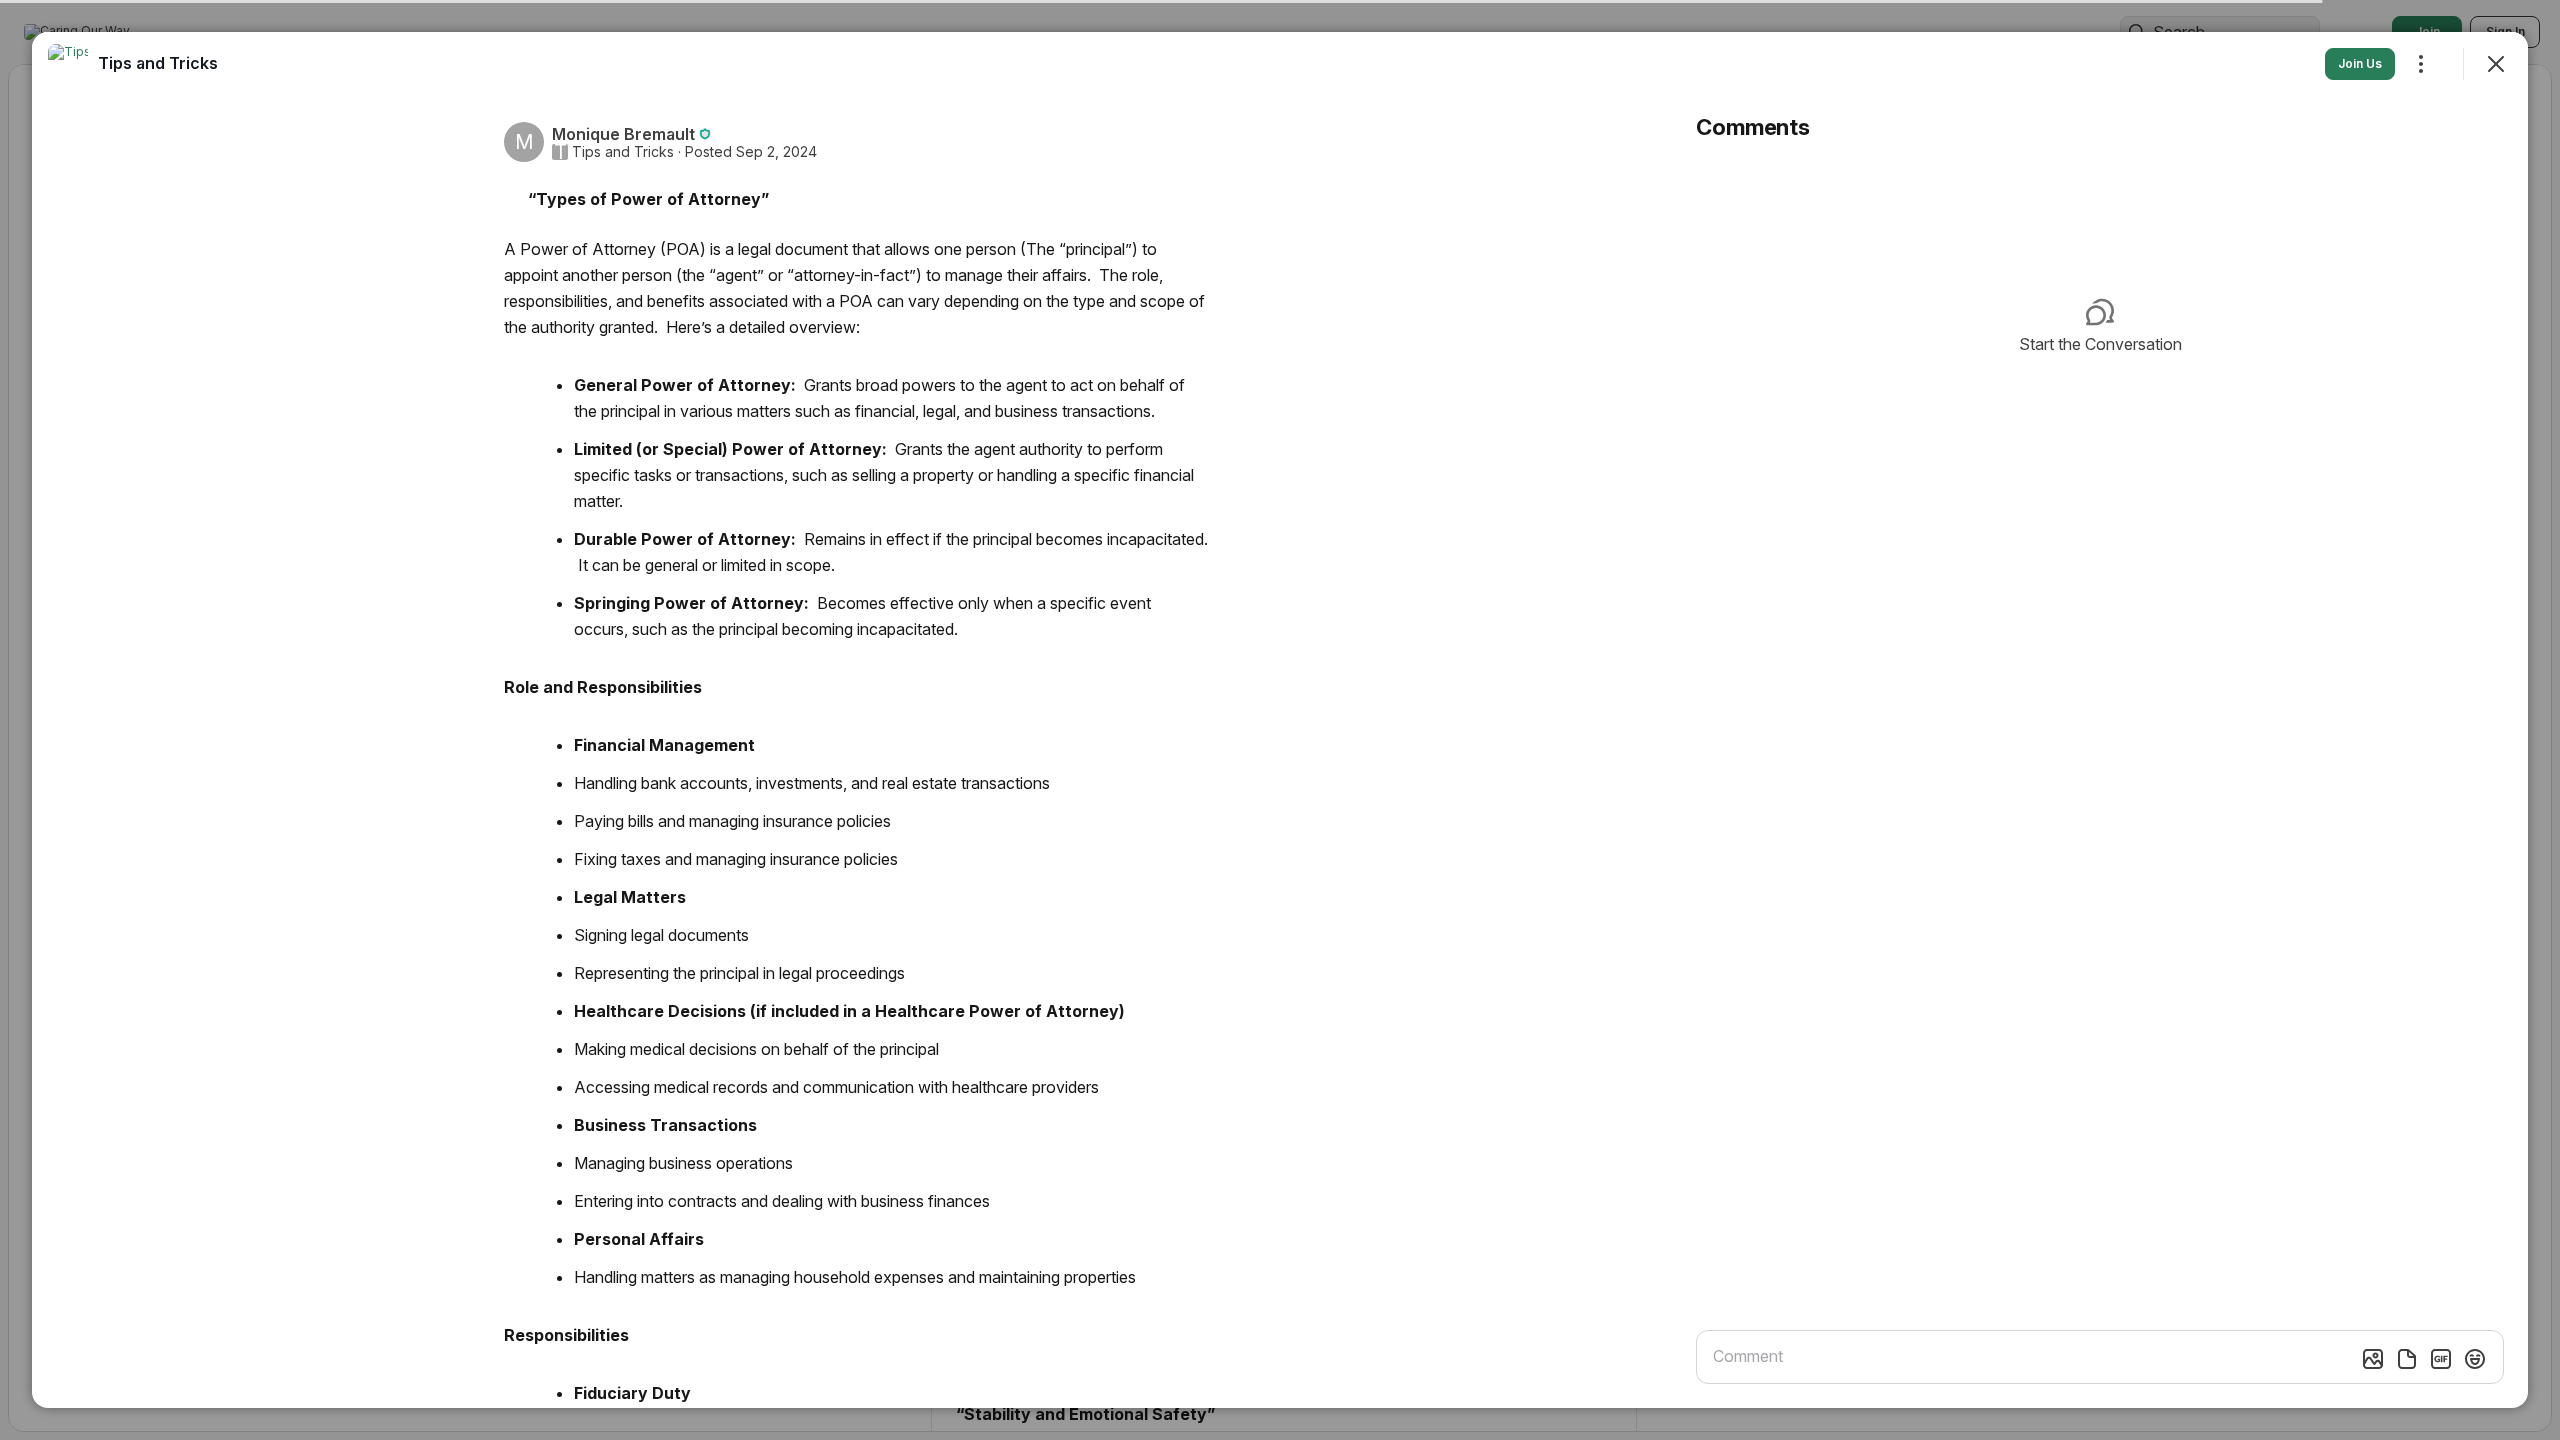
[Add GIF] (2441, 1359)
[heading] (158, 63)
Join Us (2360, 63)
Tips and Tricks (623, 152)
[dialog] (1280, 720)
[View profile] (68, 64)
